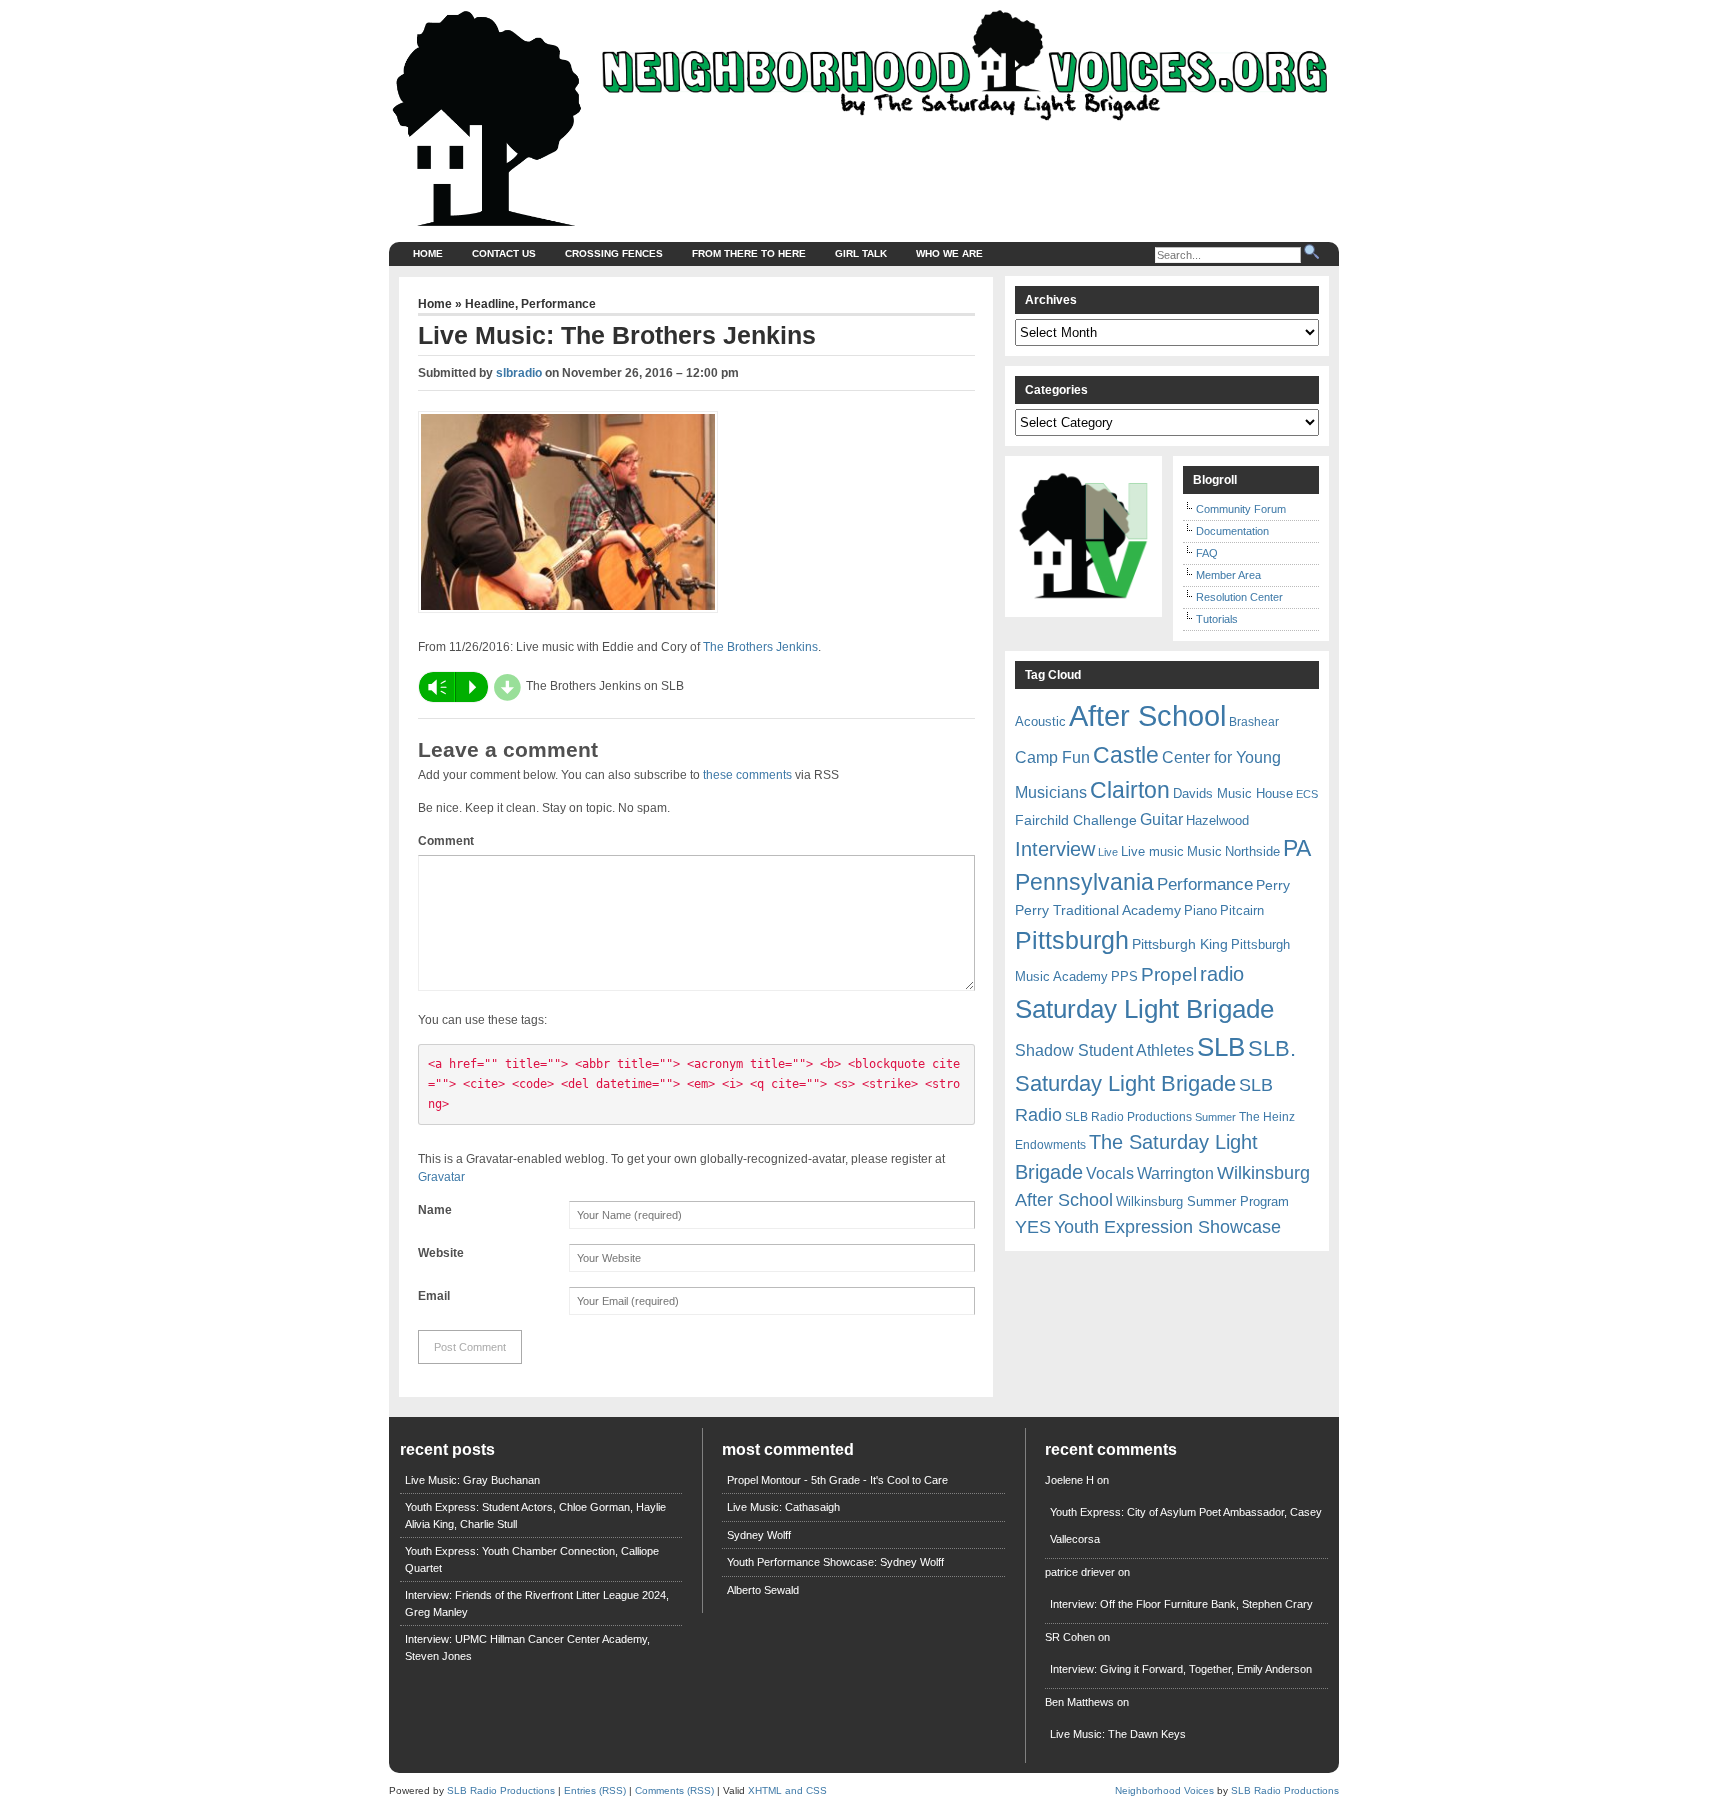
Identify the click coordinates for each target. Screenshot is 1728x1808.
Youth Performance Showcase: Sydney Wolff (835, 1562)
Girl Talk (861, 253)
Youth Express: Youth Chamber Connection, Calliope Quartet (532, 1559)
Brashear (1254, 722)
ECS (1307, 794)
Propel (1169, 974)
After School (1147, 715)
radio (1222, 974)
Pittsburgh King (1180, 944)
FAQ (1207, 553)
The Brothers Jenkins (760, 647)
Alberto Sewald (763, 1590)
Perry (1273, 885)
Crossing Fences (614, 253)
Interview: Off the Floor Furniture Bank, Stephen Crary (1181, 1604)
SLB (1221, 1047)
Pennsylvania (1084, 882)
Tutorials (1217, 619)
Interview (1055, 849)
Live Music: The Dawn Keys (1118, 1734)
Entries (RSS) (595, 1790)
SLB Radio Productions (1128, 1117)
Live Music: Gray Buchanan (472, 1480)
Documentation (1232, 531)
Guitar (1161, 819)
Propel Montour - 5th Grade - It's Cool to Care (837, 1480)
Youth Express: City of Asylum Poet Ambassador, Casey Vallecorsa (1186, 1525)
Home (428, 253)
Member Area (1228, 575)
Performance (558, 304)
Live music (1152, 851)
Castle (1126, 755)
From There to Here (749, 253)
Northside (1252, 851)
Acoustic (1040, 721)
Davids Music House (1233, 793)
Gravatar (441, 1177)
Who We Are (949, 253)
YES (1033, 1227)
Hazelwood (1217, 820)
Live (1108, 852)
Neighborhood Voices (1164, 1790)
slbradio (519, 373)
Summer (1215, 1117)
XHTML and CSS (787, 1790)
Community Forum (1241, 509)
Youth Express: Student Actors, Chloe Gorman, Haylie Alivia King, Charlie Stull (535, 1515)
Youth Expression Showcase (1167, 1227)
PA (1297, 848)
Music (1204, 851)
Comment (446, 841)
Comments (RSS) (674, 1790)
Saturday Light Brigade (1144, 1009)
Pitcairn (1242, 910)
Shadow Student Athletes (1104, 1050)
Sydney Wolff (759, 1535)
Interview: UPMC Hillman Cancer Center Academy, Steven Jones (527, 1647)
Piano (1200, 910)
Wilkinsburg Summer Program (1202, 1201)
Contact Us (504, 253)
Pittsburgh (1072, 940)
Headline (490, 304)
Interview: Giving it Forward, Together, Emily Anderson (1181, 1669)
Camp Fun (1052, 757)
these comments (747, 775)
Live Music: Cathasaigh (783, 1507)
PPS (1124, 976)
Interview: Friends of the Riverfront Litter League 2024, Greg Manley (537, 1603)
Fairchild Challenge (1076, 820)
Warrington (1175, 1173)
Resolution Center (1239, 597)
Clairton (1130, 790)
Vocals (1110, 1173)
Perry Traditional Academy (1098, 910)
